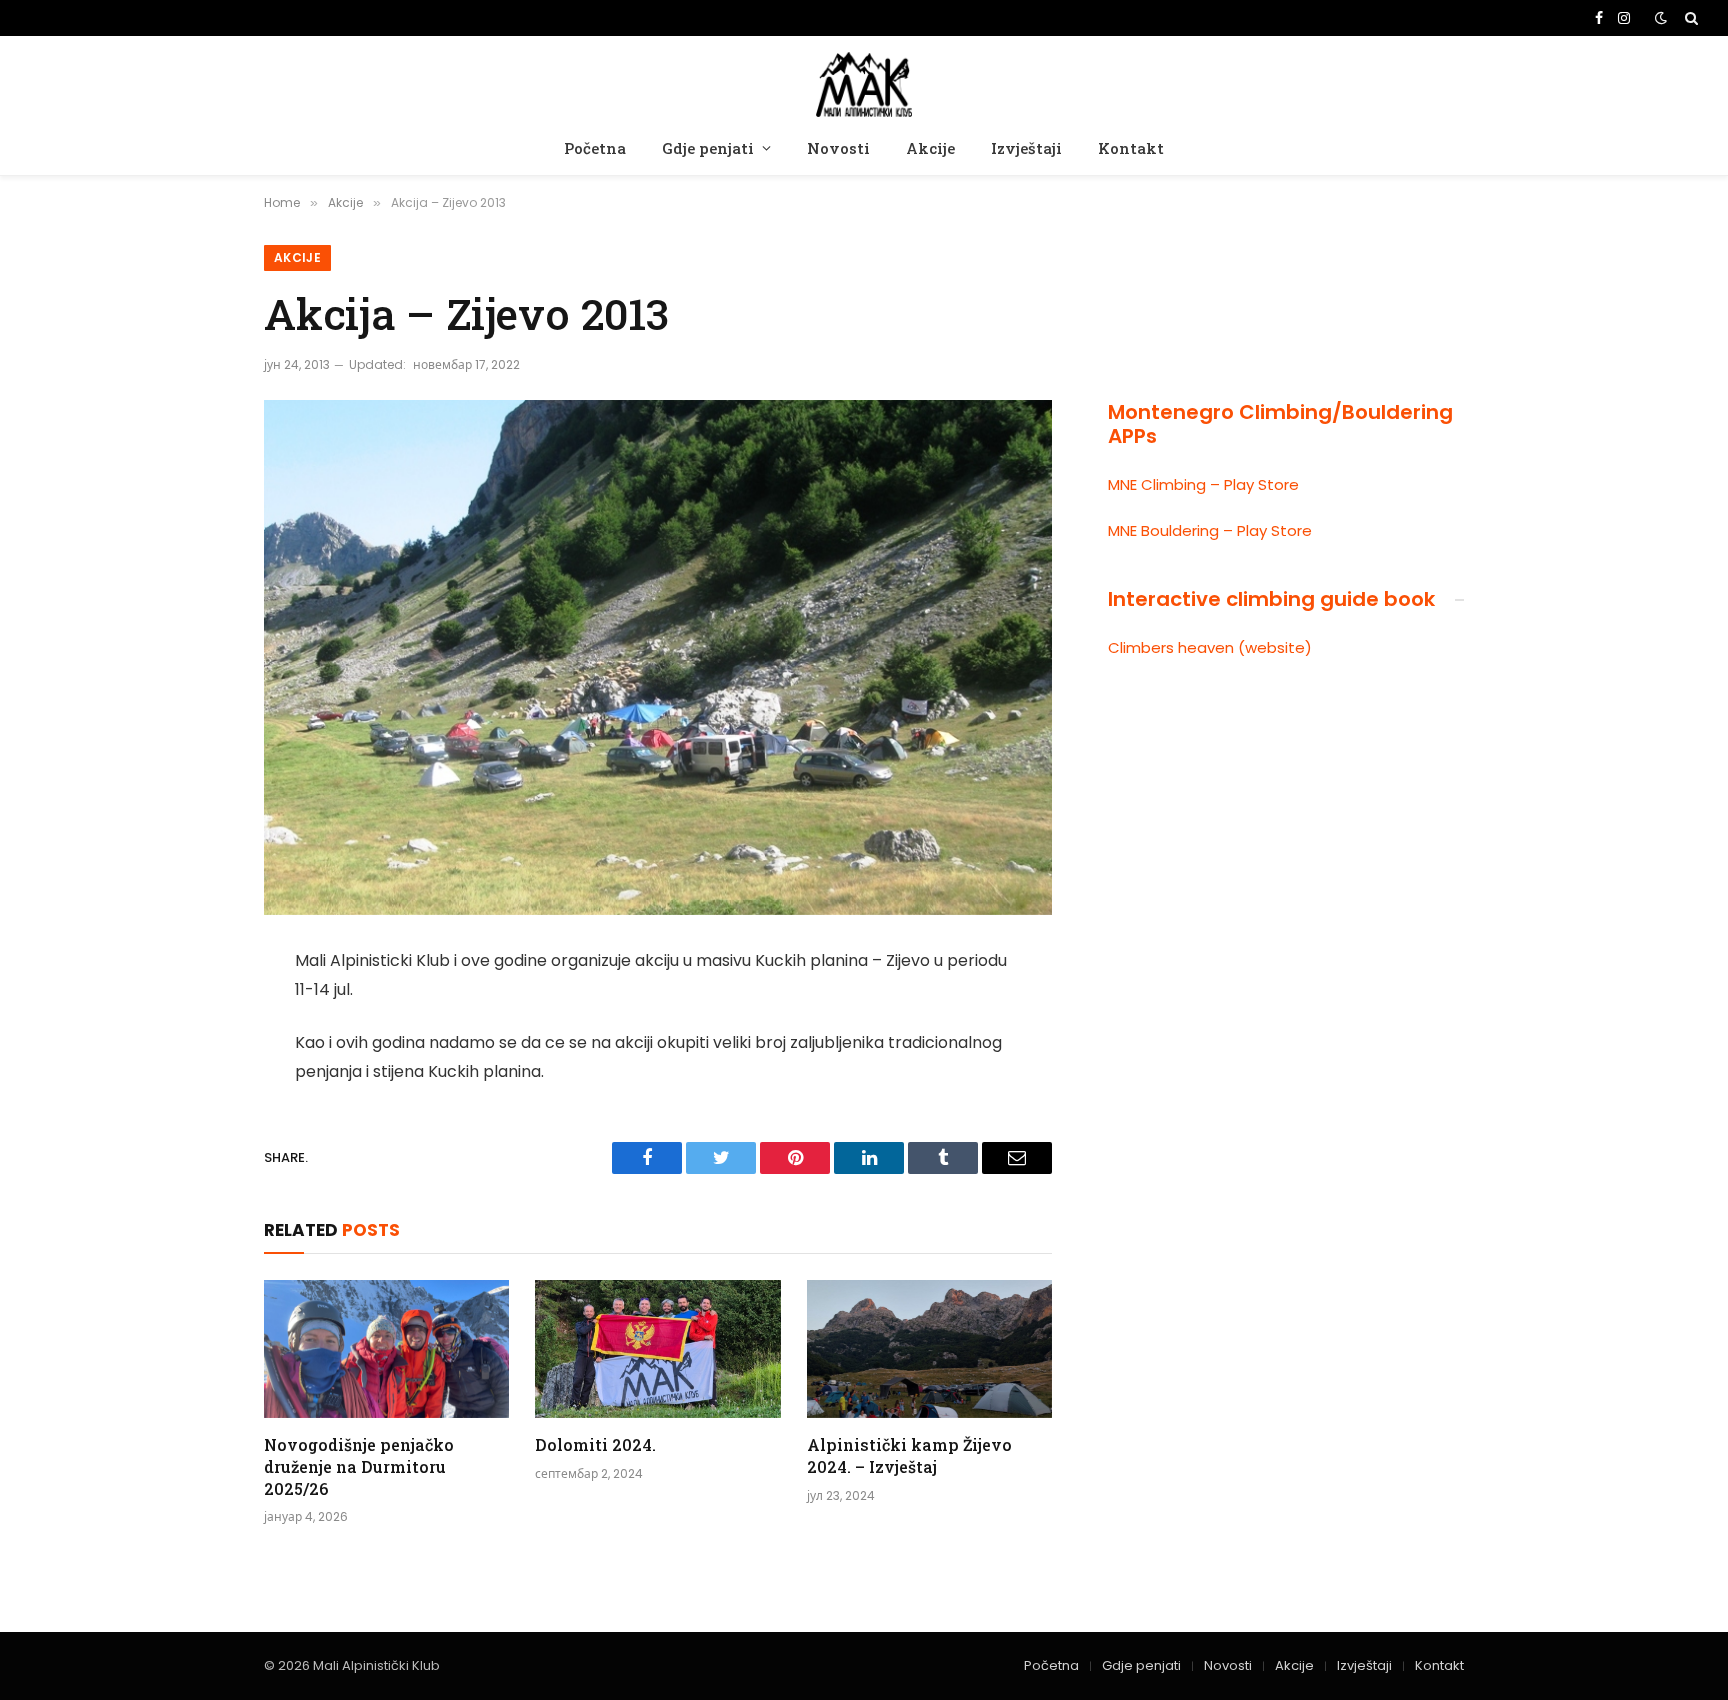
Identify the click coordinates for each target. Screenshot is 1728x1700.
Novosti (838, 148)
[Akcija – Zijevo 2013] (658, 657)
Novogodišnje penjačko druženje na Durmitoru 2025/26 (359, 1466)
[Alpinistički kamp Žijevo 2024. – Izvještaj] (929, 1349)
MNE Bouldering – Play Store (1210, 530)
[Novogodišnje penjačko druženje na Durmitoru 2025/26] (386, 1349)
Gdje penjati (708, 148)
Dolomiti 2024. (595, 1444)
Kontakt (1131, 148)
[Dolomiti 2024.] (657, 1349)
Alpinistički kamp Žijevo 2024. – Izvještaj (909, 1455)
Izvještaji (1026, 148)
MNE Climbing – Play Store (1203, 484)
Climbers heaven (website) (1210, 647)
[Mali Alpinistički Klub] (864, 81)
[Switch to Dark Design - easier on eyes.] (1661, 18)
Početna (595, 148)
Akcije (930, 148)
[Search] (1689, 18)
